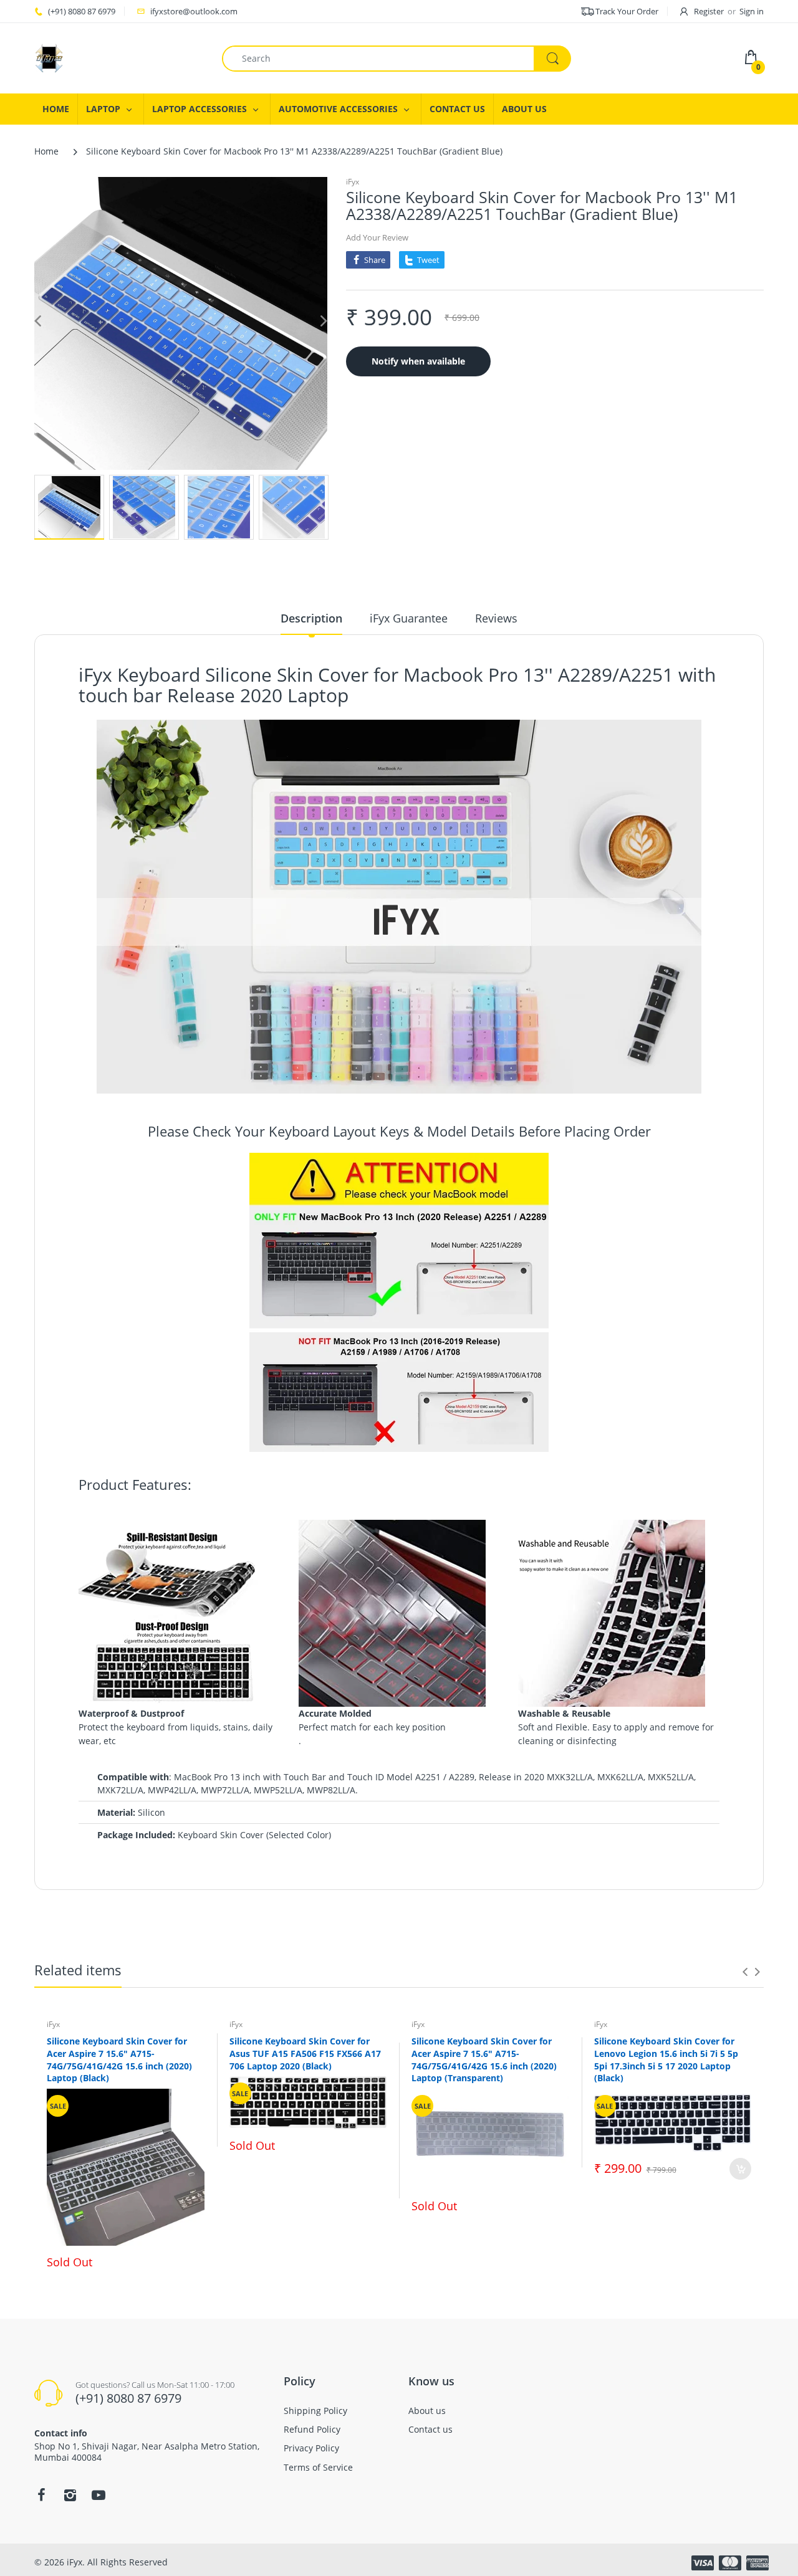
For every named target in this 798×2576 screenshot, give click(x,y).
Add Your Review (377, 237)
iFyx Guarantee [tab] (409, 618)
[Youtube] (99, 2495)
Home (46, 151)
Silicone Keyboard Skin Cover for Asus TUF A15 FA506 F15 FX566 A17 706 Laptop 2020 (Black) (305, 2053)
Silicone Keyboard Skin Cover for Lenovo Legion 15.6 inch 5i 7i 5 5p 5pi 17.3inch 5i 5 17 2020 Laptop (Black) (666, 2059)
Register (709, 11)
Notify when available (418, 361)
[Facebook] (41, 2495)
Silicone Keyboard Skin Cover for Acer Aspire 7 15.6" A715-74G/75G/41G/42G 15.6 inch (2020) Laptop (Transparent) (484, 2059)
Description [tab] (311, 618)
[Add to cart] (740, 2169)
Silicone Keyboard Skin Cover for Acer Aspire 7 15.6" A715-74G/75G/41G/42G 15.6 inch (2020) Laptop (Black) (119, 2059)
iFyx (353, 182)
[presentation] (745, 1972)
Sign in (752, 11)
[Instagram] (70, 2495)
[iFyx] (49, 57)
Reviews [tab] (496, 618)
